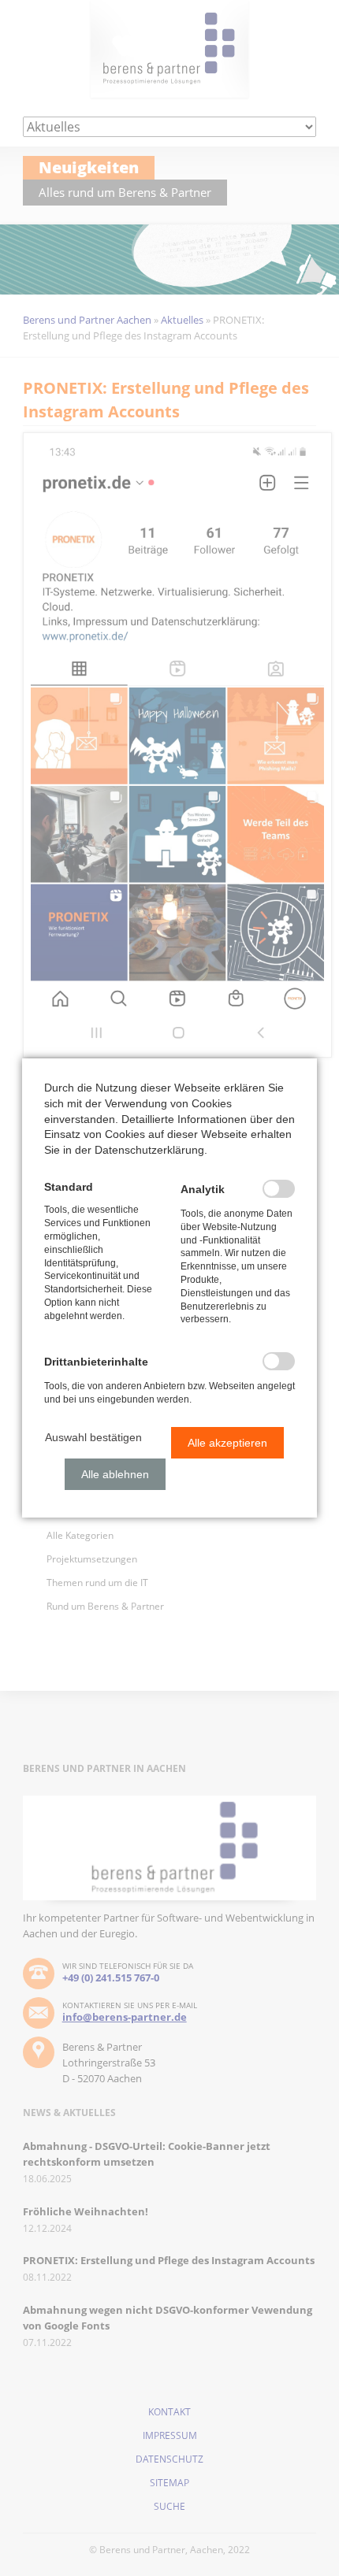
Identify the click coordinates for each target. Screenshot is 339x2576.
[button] (93, 1437)
